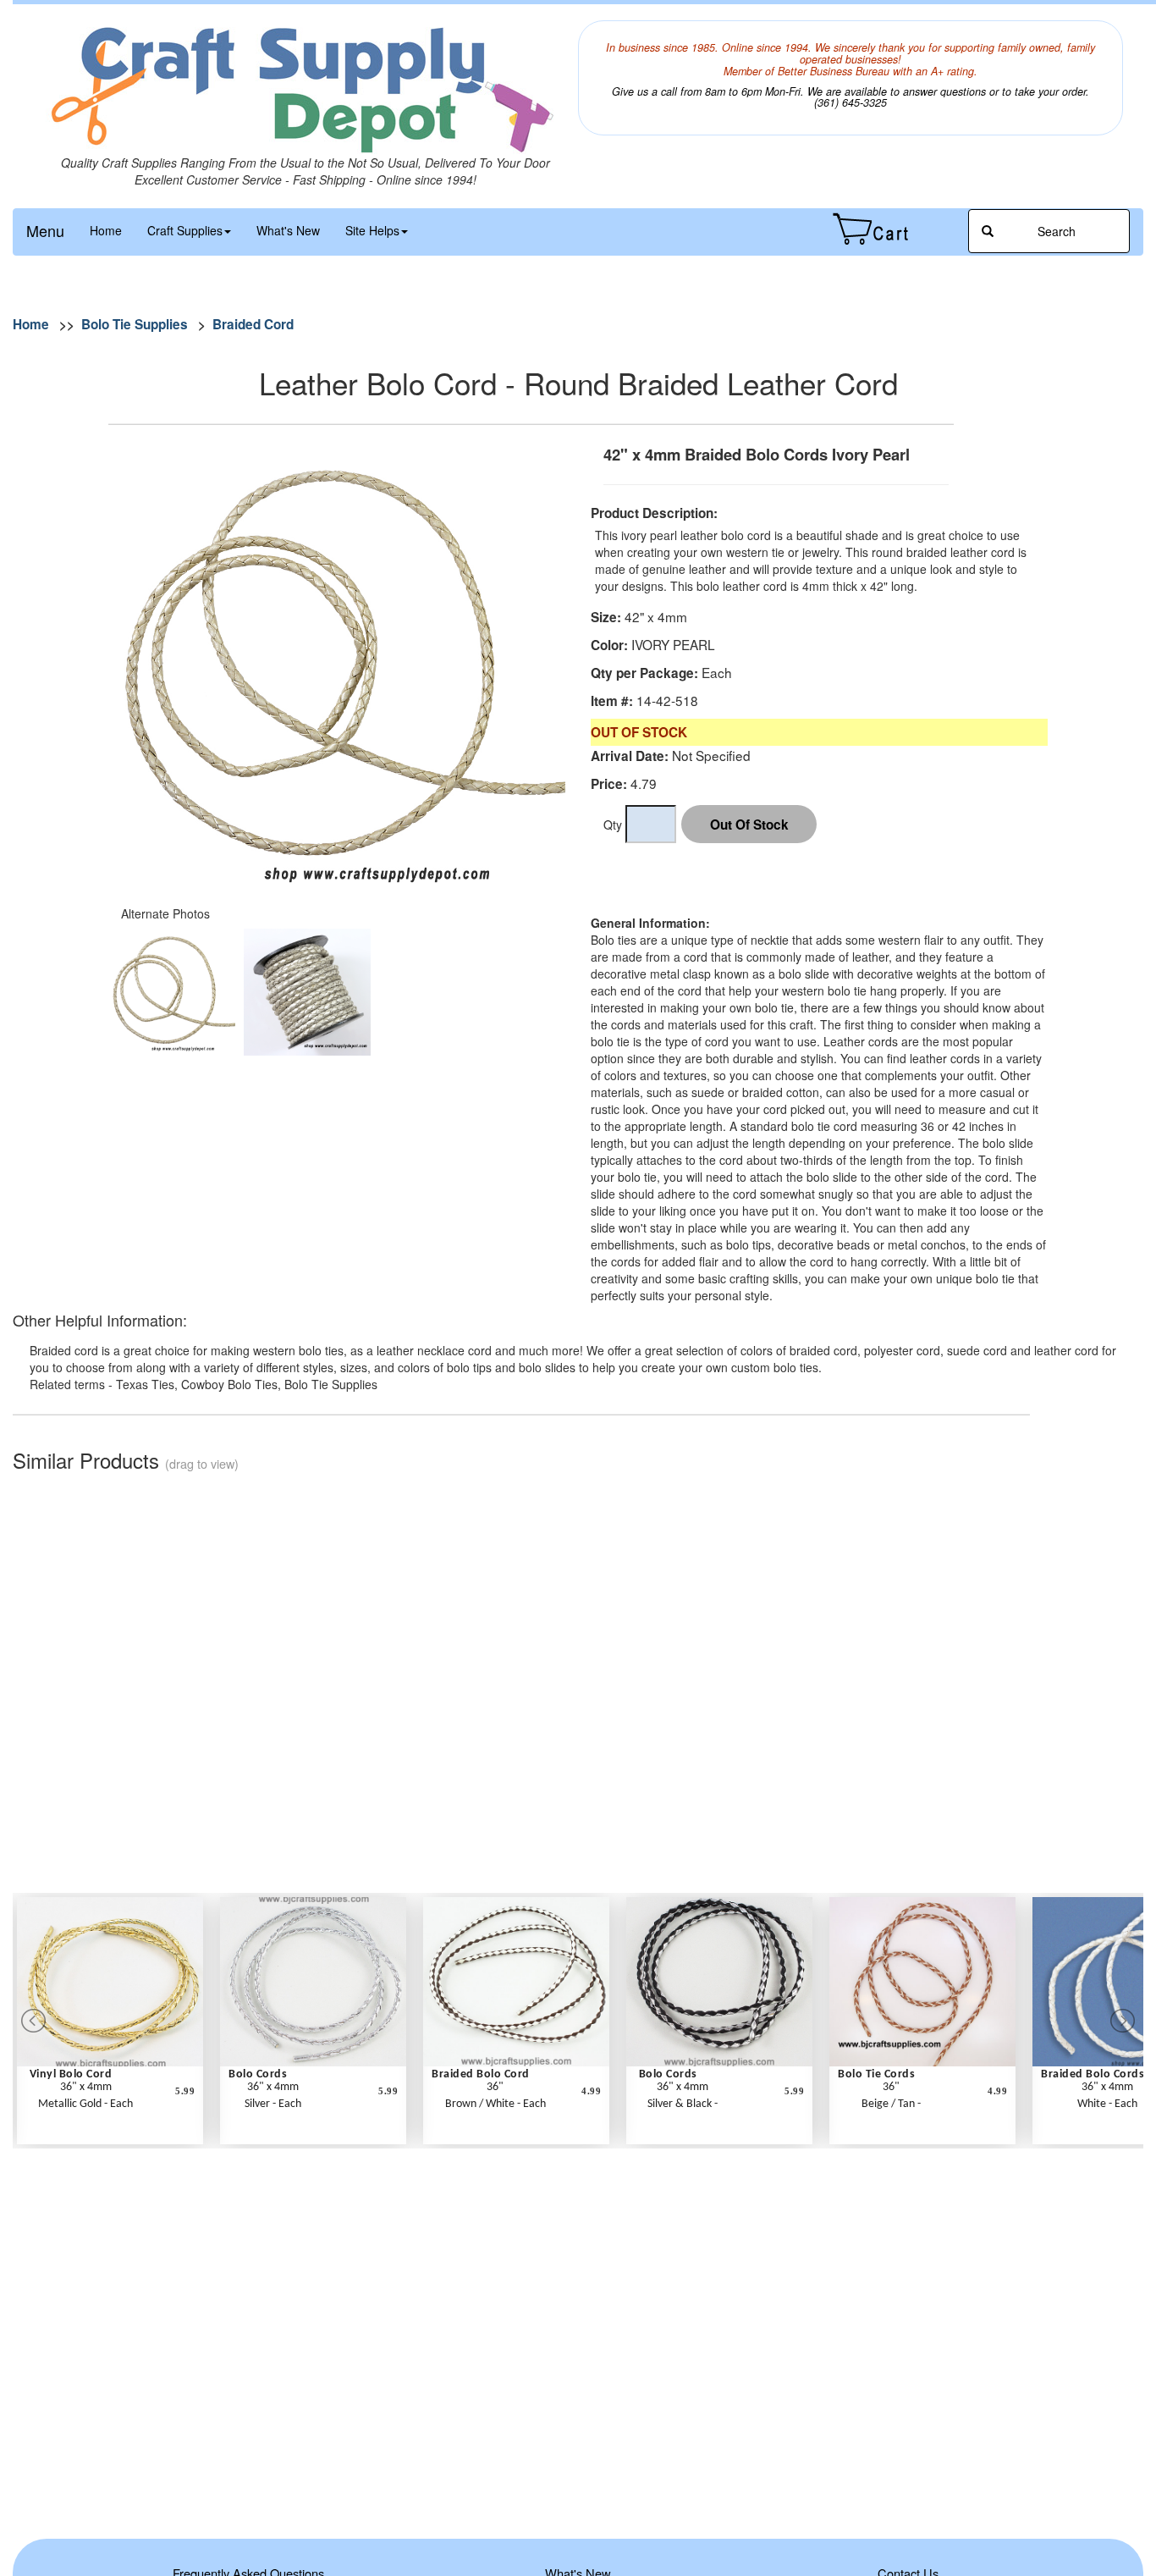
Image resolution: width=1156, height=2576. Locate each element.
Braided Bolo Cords (1093, 2074)
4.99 (591, 2091)
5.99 (185, 2091)
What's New (288, 230)
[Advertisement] (801, 889)
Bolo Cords (258, 2074)
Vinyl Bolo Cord (71, 2074)
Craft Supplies (185, 230)
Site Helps (372, 230)
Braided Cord (253, 324)
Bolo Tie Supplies (135, 324)
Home (106, 230)
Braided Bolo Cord (481, 2074)
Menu (45, 230)
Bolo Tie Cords (876, 2074)
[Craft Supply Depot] (306, 87)
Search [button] (1055, 231)
